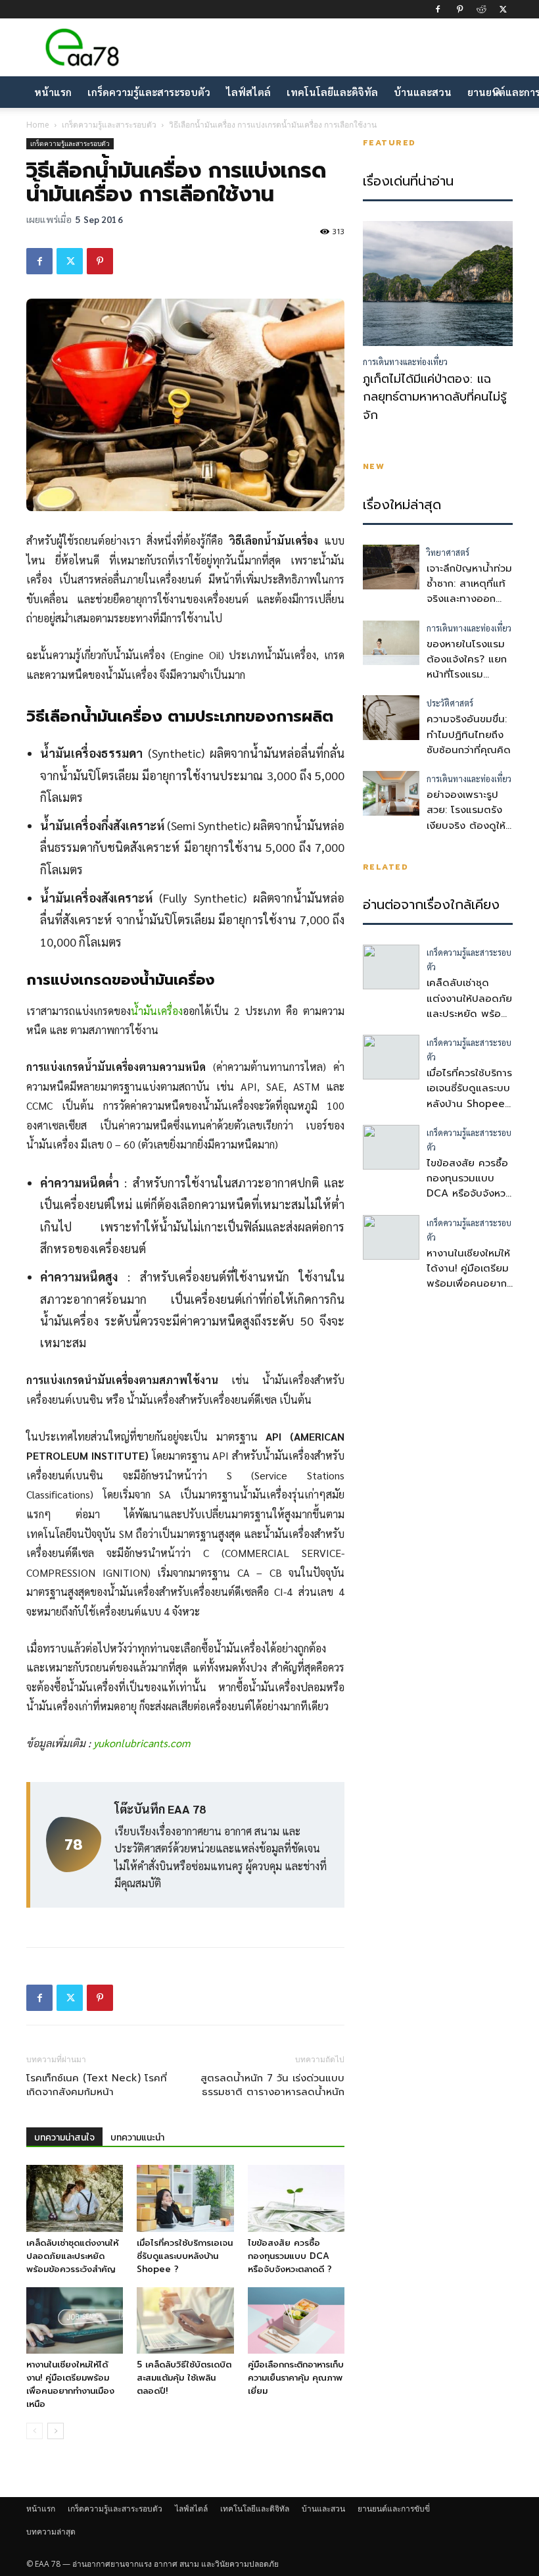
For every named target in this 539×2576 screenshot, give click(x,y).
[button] (497, 92)
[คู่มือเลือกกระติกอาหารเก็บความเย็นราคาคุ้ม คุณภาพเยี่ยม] (296, 2320)
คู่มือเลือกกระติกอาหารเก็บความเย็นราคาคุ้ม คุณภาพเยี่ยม (296, 2378)
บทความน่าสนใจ (64, 2138)
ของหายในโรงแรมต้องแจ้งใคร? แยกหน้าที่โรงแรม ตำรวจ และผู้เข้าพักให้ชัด (467, 675)
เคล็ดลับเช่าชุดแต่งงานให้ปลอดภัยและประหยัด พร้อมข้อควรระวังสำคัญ (72, 2256)
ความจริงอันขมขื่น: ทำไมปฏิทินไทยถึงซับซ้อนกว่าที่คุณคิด (469, 734)
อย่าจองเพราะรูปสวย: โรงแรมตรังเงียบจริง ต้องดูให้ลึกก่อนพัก (466, 818)
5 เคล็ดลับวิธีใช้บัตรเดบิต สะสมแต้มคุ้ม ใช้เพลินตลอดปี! (184, 2378)
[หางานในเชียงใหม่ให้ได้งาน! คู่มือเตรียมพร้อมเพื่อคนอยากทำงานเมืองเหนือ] (75, 2320)
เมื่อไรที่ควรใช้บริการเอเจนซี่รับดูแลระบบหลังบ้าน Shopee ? (185, 2256)
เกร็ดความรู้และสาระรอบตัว (149, 92)
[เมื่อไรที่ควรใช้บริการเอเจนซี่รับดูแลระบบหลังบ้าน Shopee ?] (185, 2198)
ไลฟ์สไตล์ (248, 92)
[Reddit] (481, 9)
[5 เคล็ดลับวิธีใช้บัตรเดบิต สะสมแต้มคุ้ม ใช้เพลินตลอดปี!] (185, 2320)
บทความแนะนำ (137, 2138)
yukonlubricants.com (142, 1743)
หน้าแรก (53, 92)
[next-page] (56, 2431)
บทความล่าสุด (51, 2532)
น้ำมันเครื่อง (157, 1011)
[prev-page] (35, 2431)
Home (38, 125)
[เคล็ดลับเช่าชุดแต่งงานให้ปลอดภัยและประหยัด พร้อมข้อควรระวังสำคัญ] (75, 2198)
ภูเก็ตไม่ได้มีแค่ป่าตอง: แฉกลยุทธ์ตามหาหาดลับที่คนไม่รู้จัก (435, 397)
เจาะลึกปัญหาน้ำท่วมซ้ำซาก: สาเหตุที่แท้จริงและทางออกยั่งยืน (469, 591)
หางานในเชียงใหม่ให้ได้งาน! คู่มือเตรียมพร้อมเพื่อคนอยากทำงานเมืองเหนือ (70, 2384)
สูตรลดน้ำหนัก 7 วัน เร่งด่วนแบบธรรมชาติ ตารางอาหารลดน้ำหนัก (272, 2085)
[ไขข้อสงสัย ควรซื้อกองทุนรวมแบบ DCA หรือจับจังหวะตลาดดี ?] (296, 2198)
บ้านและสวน (423, 92)
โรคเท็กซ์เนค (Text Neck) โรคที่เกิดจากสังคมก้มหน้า (97, 2085)
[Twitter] (503, 9)
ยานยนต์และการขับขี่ (394, 2509)
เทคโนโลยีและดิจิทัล (332, 92)
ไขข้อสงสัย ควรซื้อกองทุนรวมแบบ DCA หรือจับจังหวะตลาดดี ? (290, 2256)
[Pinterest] (459, 9)
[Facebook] (438, 9)
